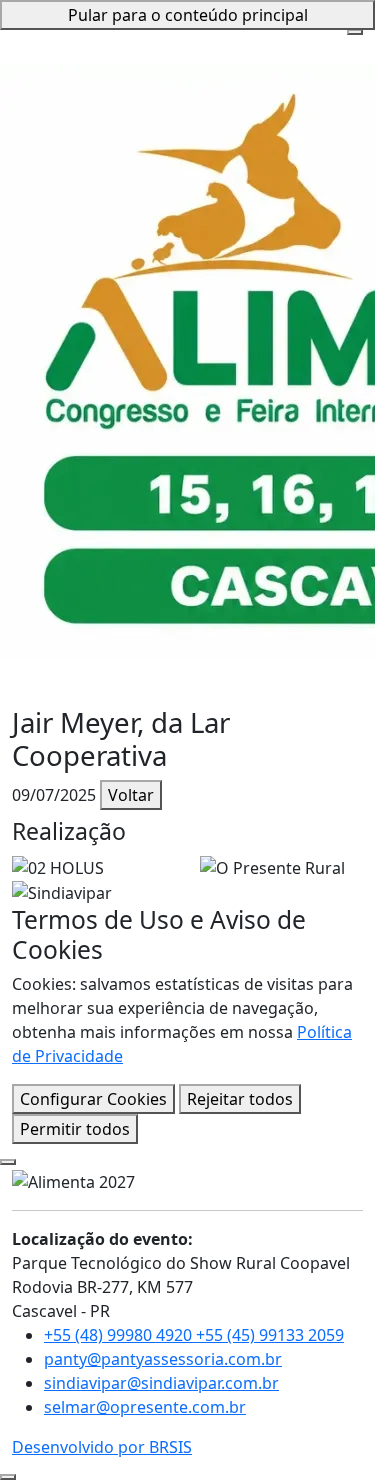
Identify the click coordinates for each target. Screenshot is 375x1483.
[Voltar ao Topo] (8, 1477)
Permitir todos (75, 1129)
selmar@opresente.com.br (145, 1407)
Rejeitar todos (240, 1099)
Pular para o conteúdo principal (188, 15)
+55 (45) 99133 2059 (270, 1335)
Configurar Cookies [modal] (93, 1099)
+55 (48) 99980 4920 (120, 1335)
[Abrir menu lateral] (355, 32)
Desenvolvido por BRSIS (102, 1447)
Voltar (131, 795)
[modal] (8, 1162)
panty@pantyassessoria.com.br (163, 1359)
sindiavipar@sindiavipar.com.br (161, 1383)
